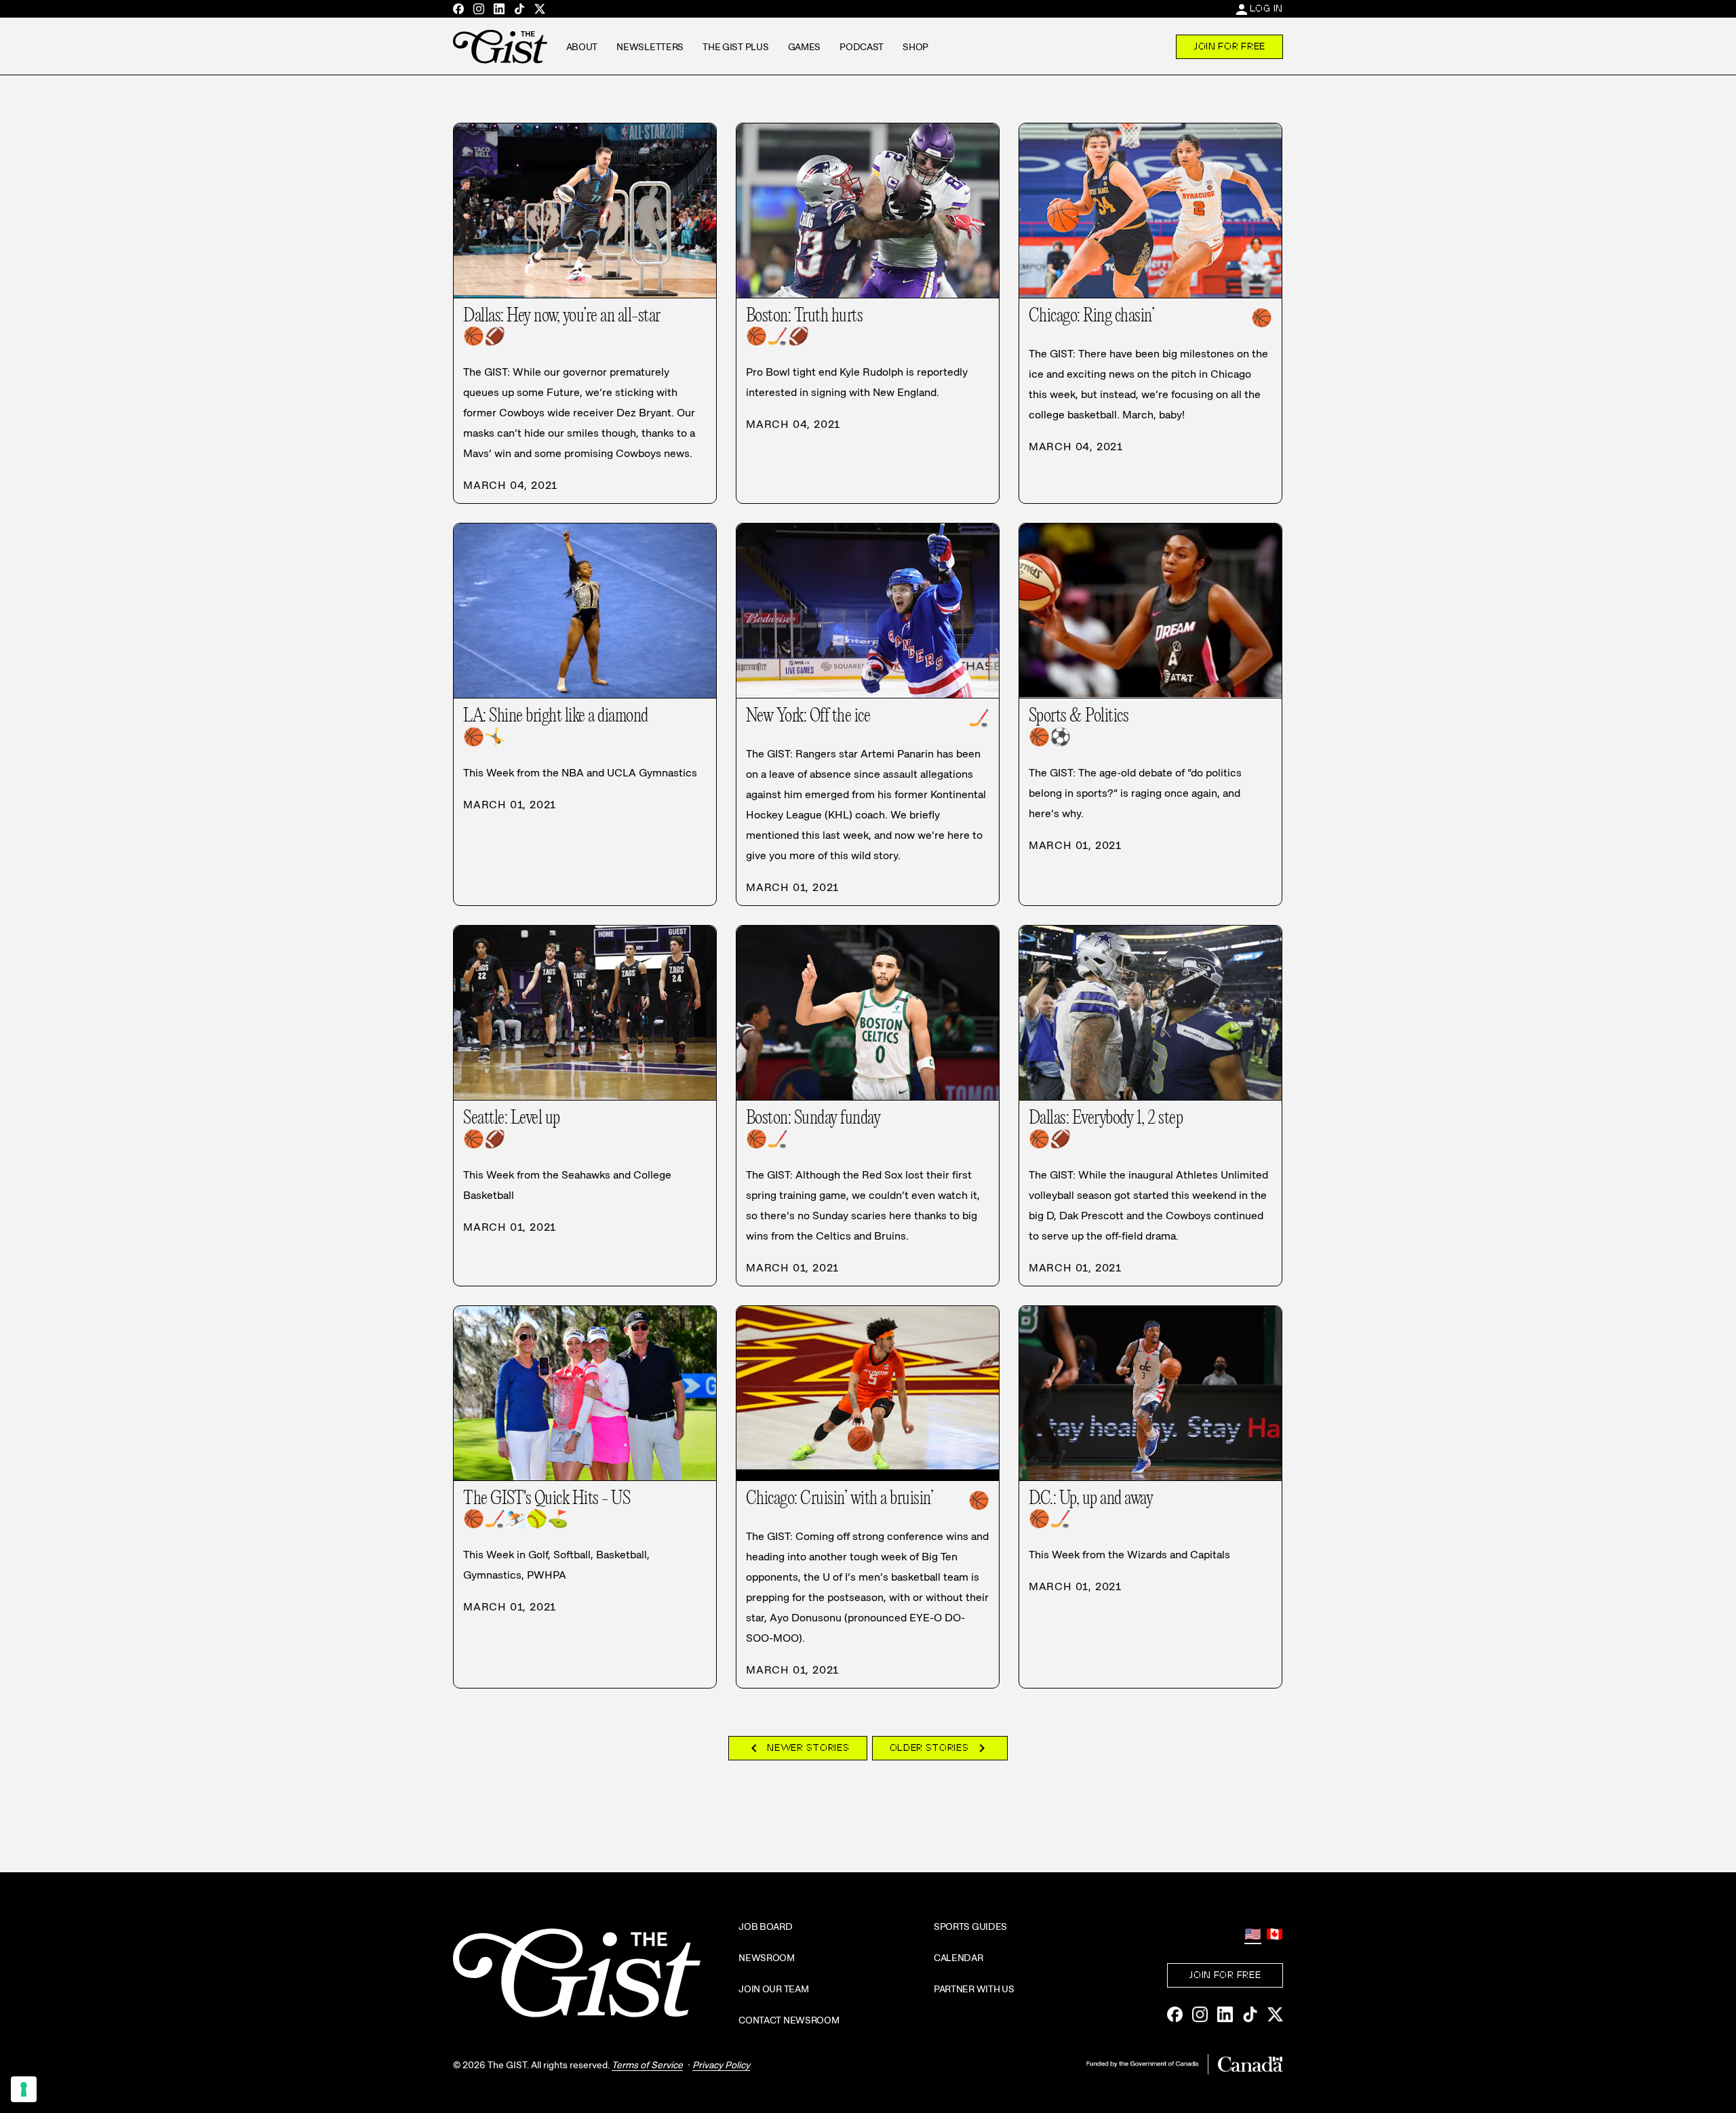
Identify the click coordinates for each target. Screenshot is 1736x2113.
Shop (915, 47)
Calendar (959, 1958)
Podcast (862, 47)
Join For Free (1229, 46)
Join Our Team (773, 1989)
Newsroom (767, 1958)
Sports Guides (970, 1927)
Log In (1266, 8)
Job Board (765, 1927)
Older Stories (940, 1748)
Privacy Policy (721, 2065)
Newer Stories (797, 1748)
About (582, 47)
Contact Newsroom (789, 2020)
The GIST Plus (735, 47)
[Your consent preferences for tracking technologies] (24, 2089)
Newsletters (650, 47)
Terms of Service (647, 2065)
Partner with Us (974, 1989)
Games (805, 47)
